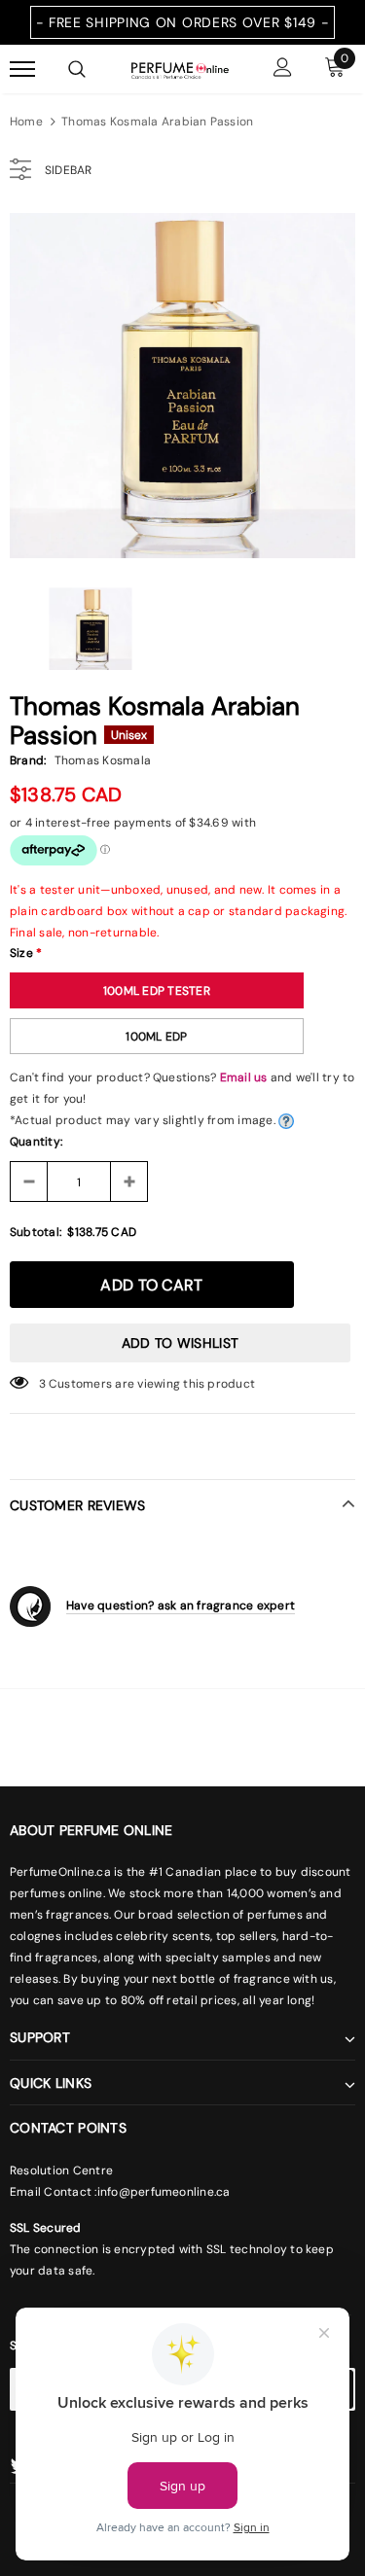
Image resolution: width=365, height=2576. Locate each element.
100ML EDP (156, 1037)
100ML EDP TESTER (157, 991)
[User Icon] (283, 70)
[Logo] (180, 69)
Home (26, 122)
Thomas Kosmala (103, 760)
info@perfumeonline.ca (164, 2192)
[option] (182, 386)
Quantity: (36, 1142)
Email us (244, 1077)
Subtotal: (36, 1232)
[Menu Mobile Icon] (22, 70)
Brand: (28, 760)
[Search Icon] (77, 69)
